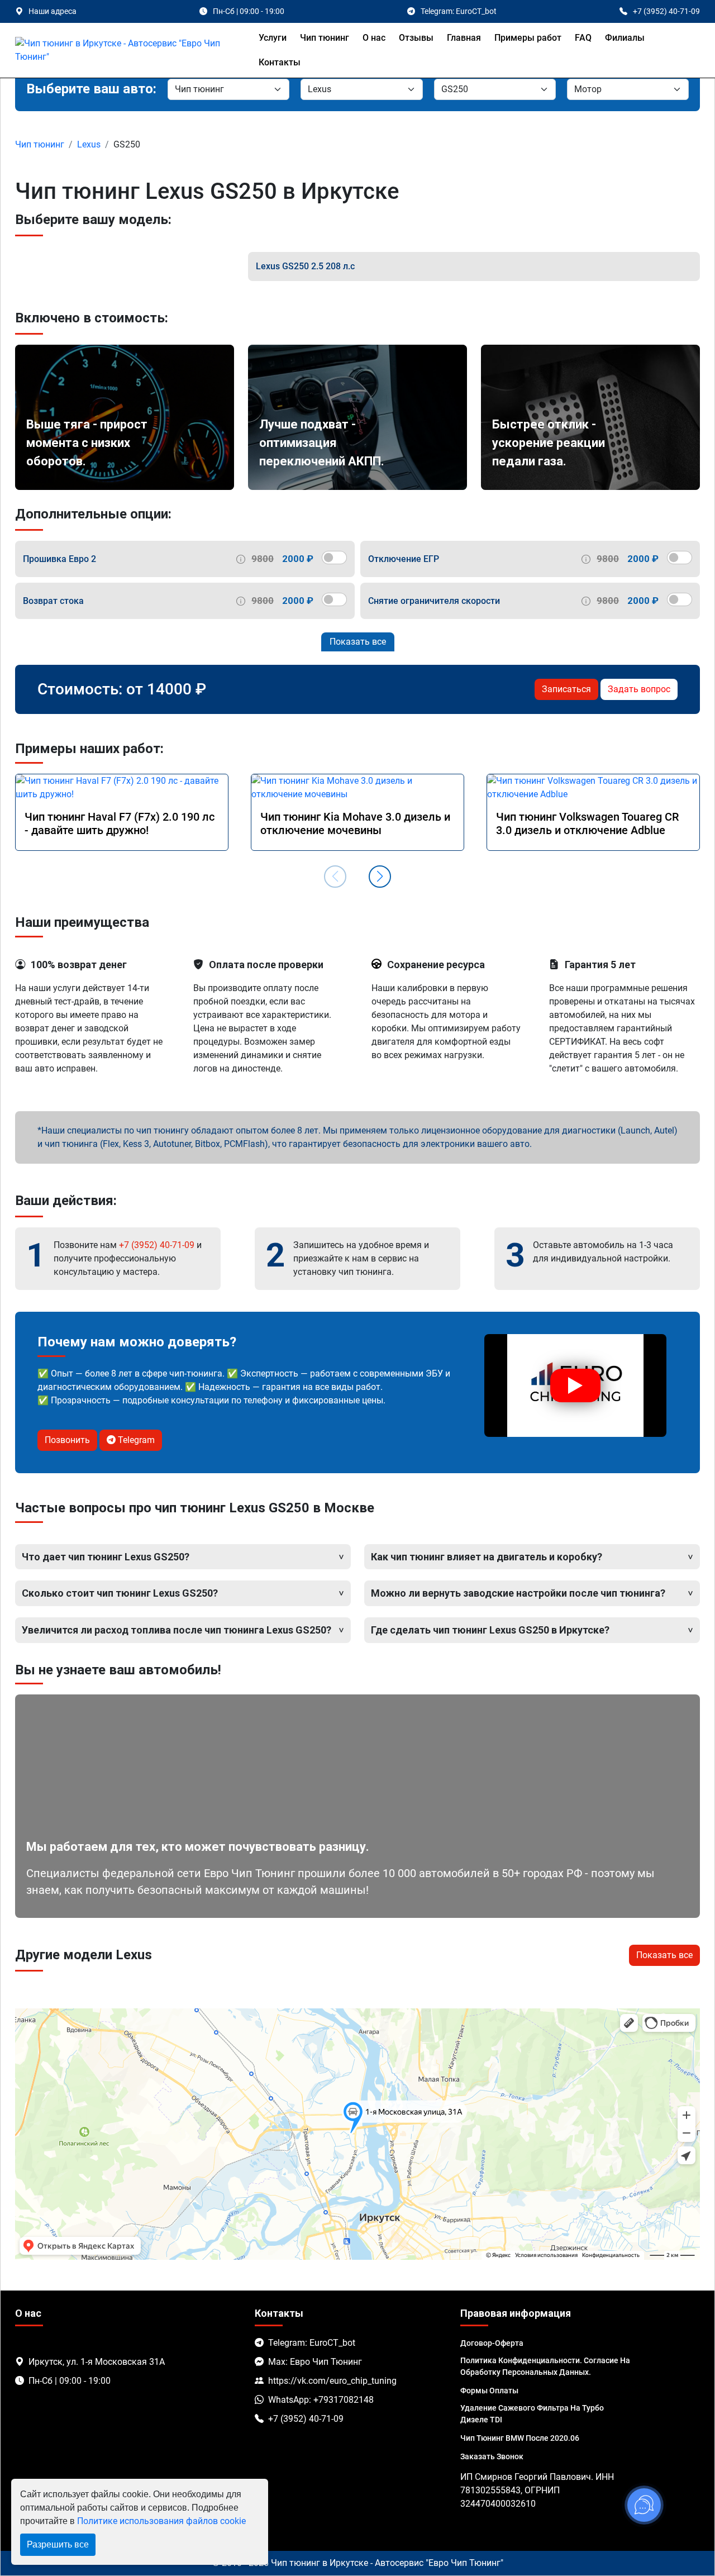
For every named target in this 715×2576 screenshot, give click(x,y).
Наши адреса (53, 11)
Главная (464, 38)
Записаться (566, 689)
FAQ (583, 38)
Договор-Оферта (492, 2343)
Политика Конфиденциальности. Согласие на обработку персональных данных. (545, 2366)
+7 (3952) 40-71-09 (157, 1245)
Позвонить (67, 1440)
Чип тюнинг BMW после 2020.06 (520, 2438)
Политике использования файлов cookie (161, 2521)
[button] (380, 877)
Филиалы (625, 38)
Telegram (135, 1440)
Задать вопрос (639, 689)
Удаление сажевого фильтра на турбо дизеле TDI (532, 2414)
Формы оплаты (489, 2391)
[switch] (334, 558)
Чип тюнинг (325, 38)
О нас (374, 38)
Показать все (358, 642)
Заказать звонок (492, 2456)
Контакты (280, 62)
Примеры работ (528, 38)
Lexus (89, 144)
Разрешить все (58, 2544)
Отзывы (416, 38)
